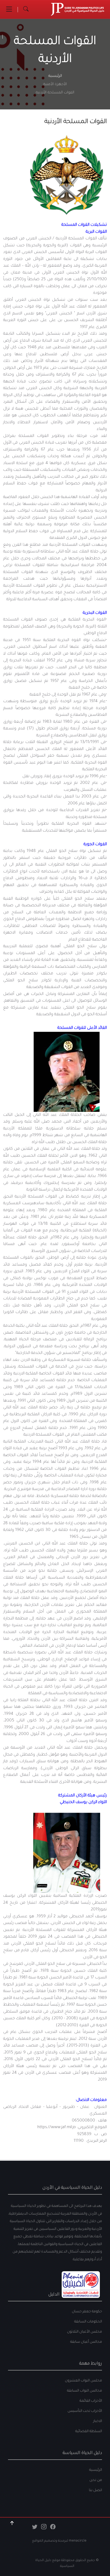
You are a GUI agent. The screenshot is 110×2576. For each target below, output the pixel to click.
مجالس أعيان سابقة (86, 2342)
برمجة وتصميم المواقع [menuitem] (50, 2541)
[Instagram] (44, 2528)
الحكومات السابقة (88, 2322)
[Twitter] (35, 2528)
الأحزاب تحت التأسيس (85, 2411)
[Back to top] (12, 2523)
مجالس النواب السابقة (85, 2391)
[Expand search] (26, 9)
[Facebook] (53, 2528)
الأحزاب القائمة (91, 2401)
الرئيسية (55, 76)
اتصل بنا (95, 2490)
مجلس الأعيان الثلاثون (85, 2332)
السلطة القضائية (89, 2431)
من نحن (96, 2480)
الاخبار (98, 2421)
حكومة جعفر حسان (87, 2312)
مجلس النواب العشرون (83, 2381)
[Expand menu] (9, 9)
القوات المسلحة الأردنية (76, 122)
